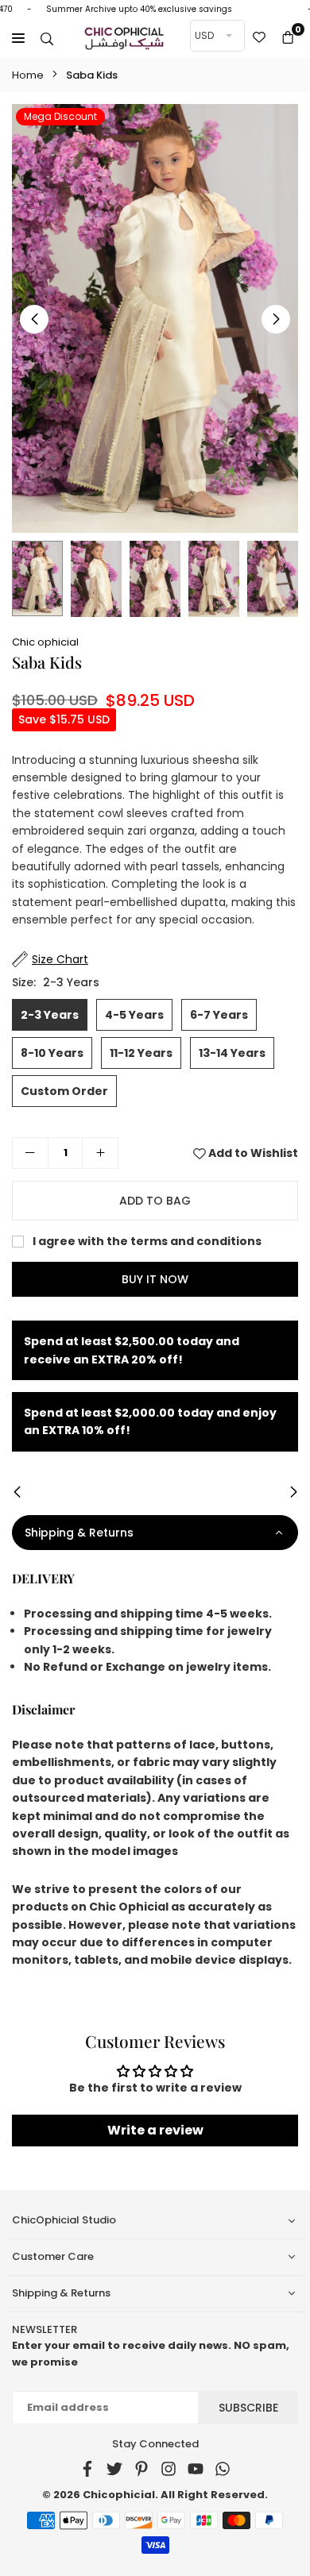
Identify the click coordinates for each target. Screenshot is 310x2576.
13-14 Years (232, 1053)
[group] (155, 318)
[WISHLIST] (259, 38)
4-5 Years (134, 1015)
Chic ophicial (45, 642)
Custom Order (64, 1091)
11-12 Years (141, 1053)
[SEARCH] (47, 38)
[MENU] (18, 38)
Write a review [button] (155, 2130)
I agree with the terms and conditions (146, 1241)
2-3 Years (50, 1015)
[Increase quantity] (100, 1153)
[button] (288, 38)
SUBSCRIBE (248, 2408)
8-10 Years (52, 1053)
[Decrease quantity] (30, 1153)
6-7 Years (219, 1015)
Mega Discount (60, 116)
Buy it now (155, 1279)
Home (28, 75)
